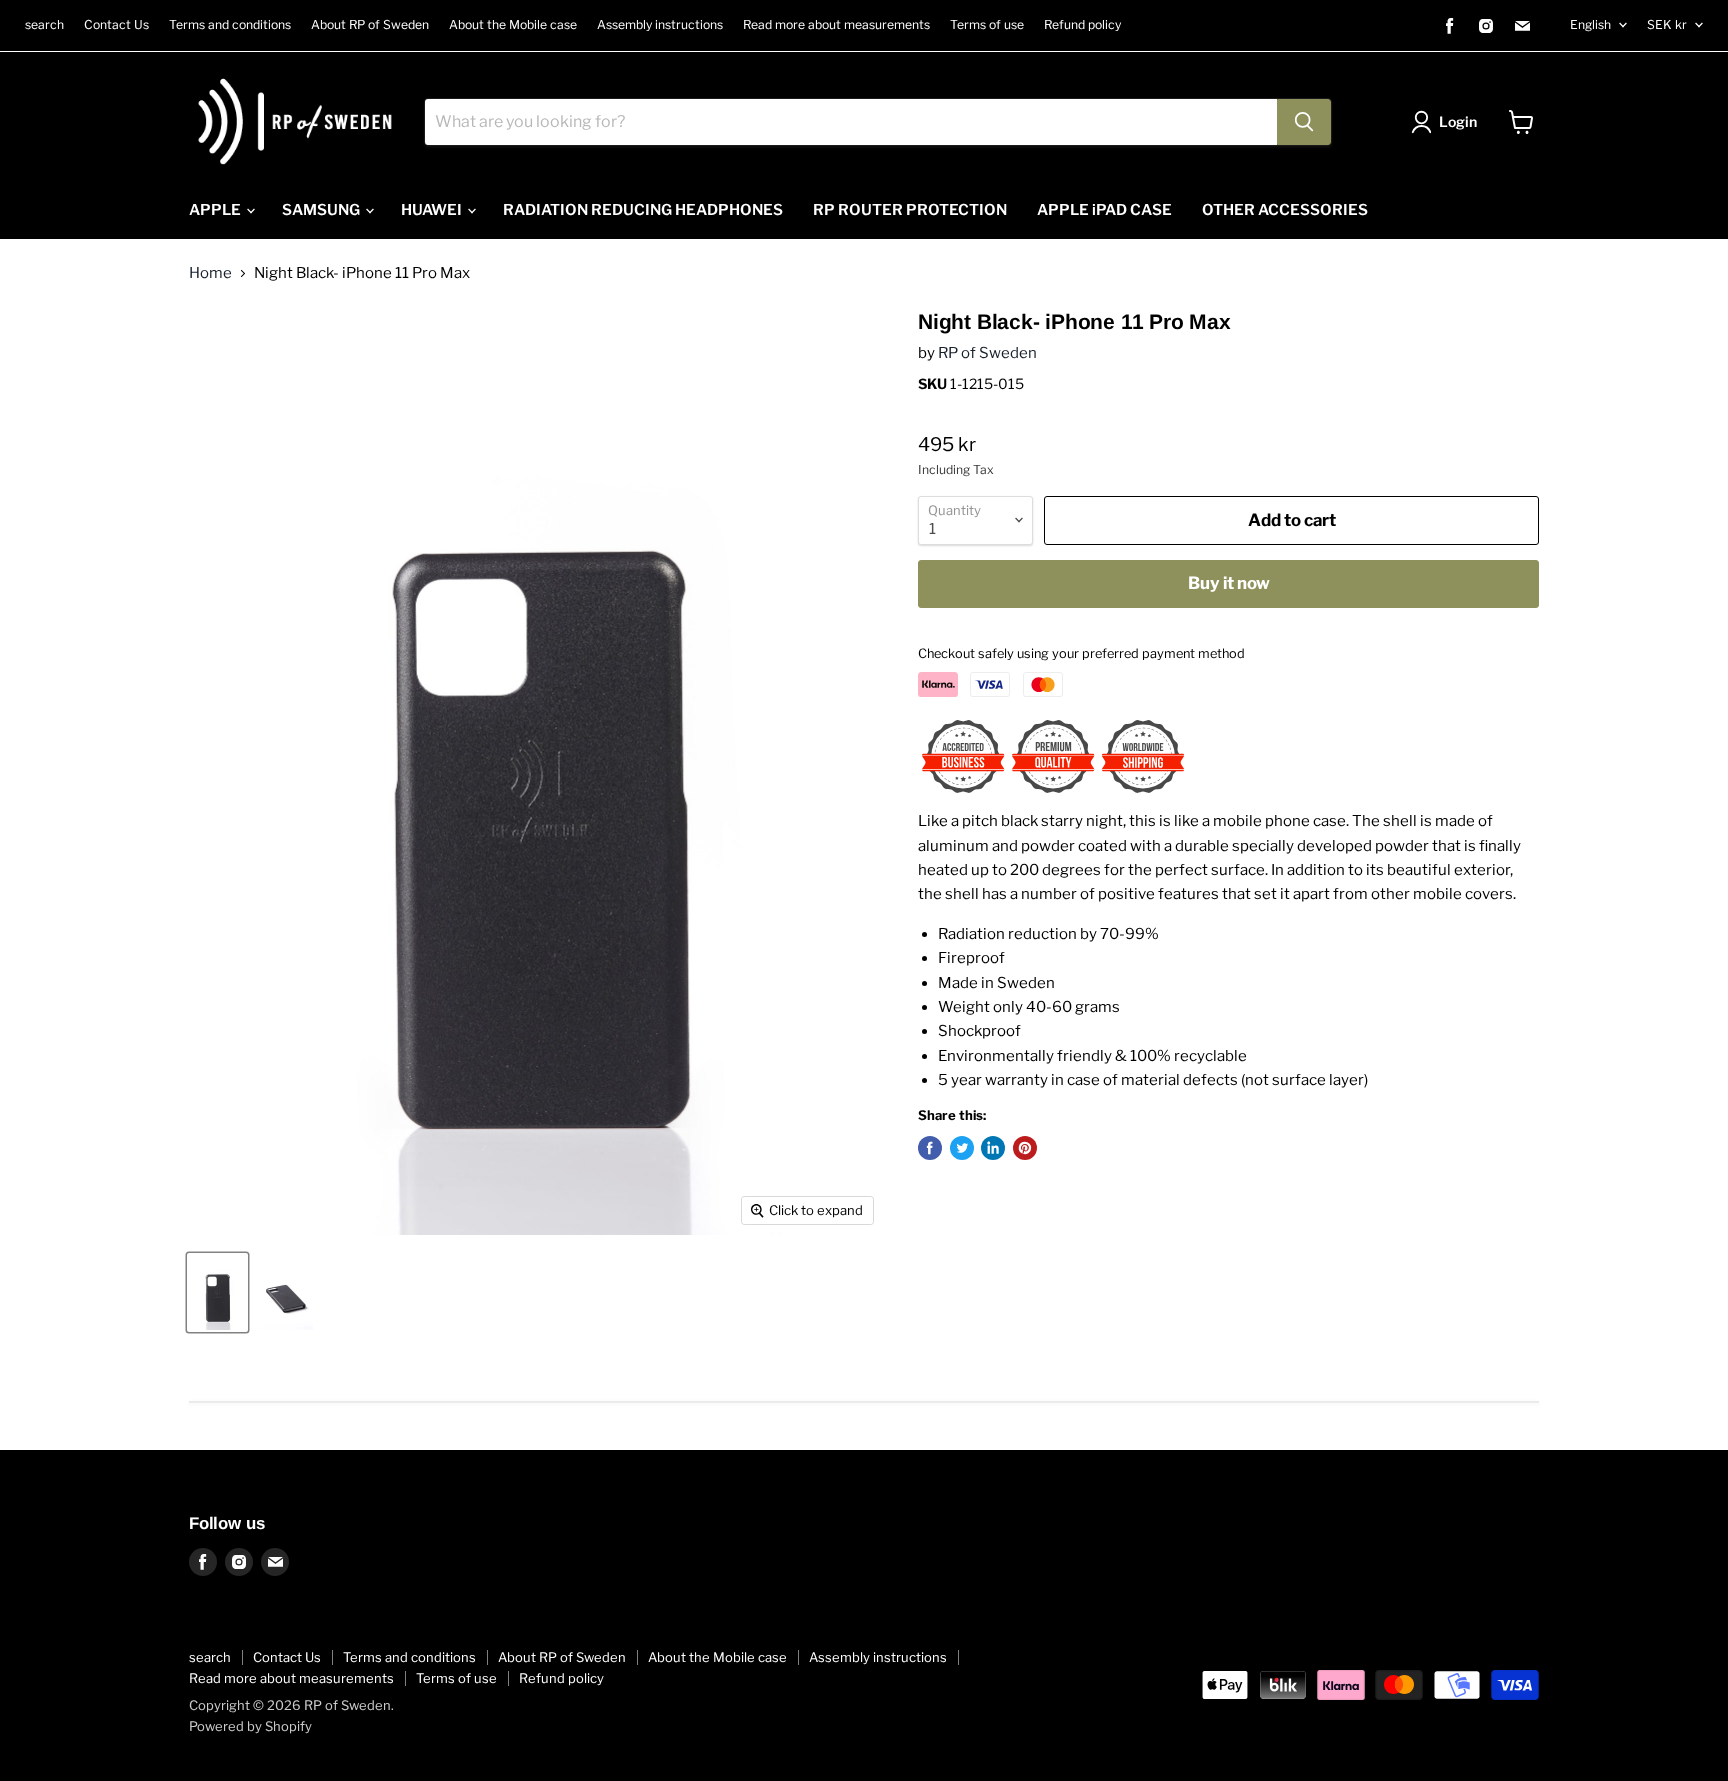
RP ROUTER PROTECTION (910, 210)
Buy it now (1229, 583)
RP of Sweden (987, 353)
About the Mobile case (513, 25)
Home (210, 273)
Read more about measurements (836, 25)
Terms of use (987, 25)
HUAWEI (433, 210)
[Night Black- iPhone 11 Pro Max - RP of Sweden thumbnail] (217, 1292)
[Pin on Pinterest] (1025, 1148)
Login (1458, 121)
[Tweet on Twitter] (962, 1148)
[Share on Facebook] (930, 1148)
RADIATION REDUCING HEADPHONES (643, 210)
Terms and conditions (230, 25)
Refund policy (1082, 25)
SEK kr (1667, 24)
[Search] (1304, 122)
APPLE (216, 210)
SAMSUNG (322, 210)
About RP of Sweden (370, 25)
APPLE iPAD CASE (1104, 210)
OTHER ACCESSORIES (1285, 210)
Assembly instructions (660, 25)
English (1590, 24)
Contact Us (116, 25)
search (44, 25)
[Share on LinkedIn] (993, 1148)
